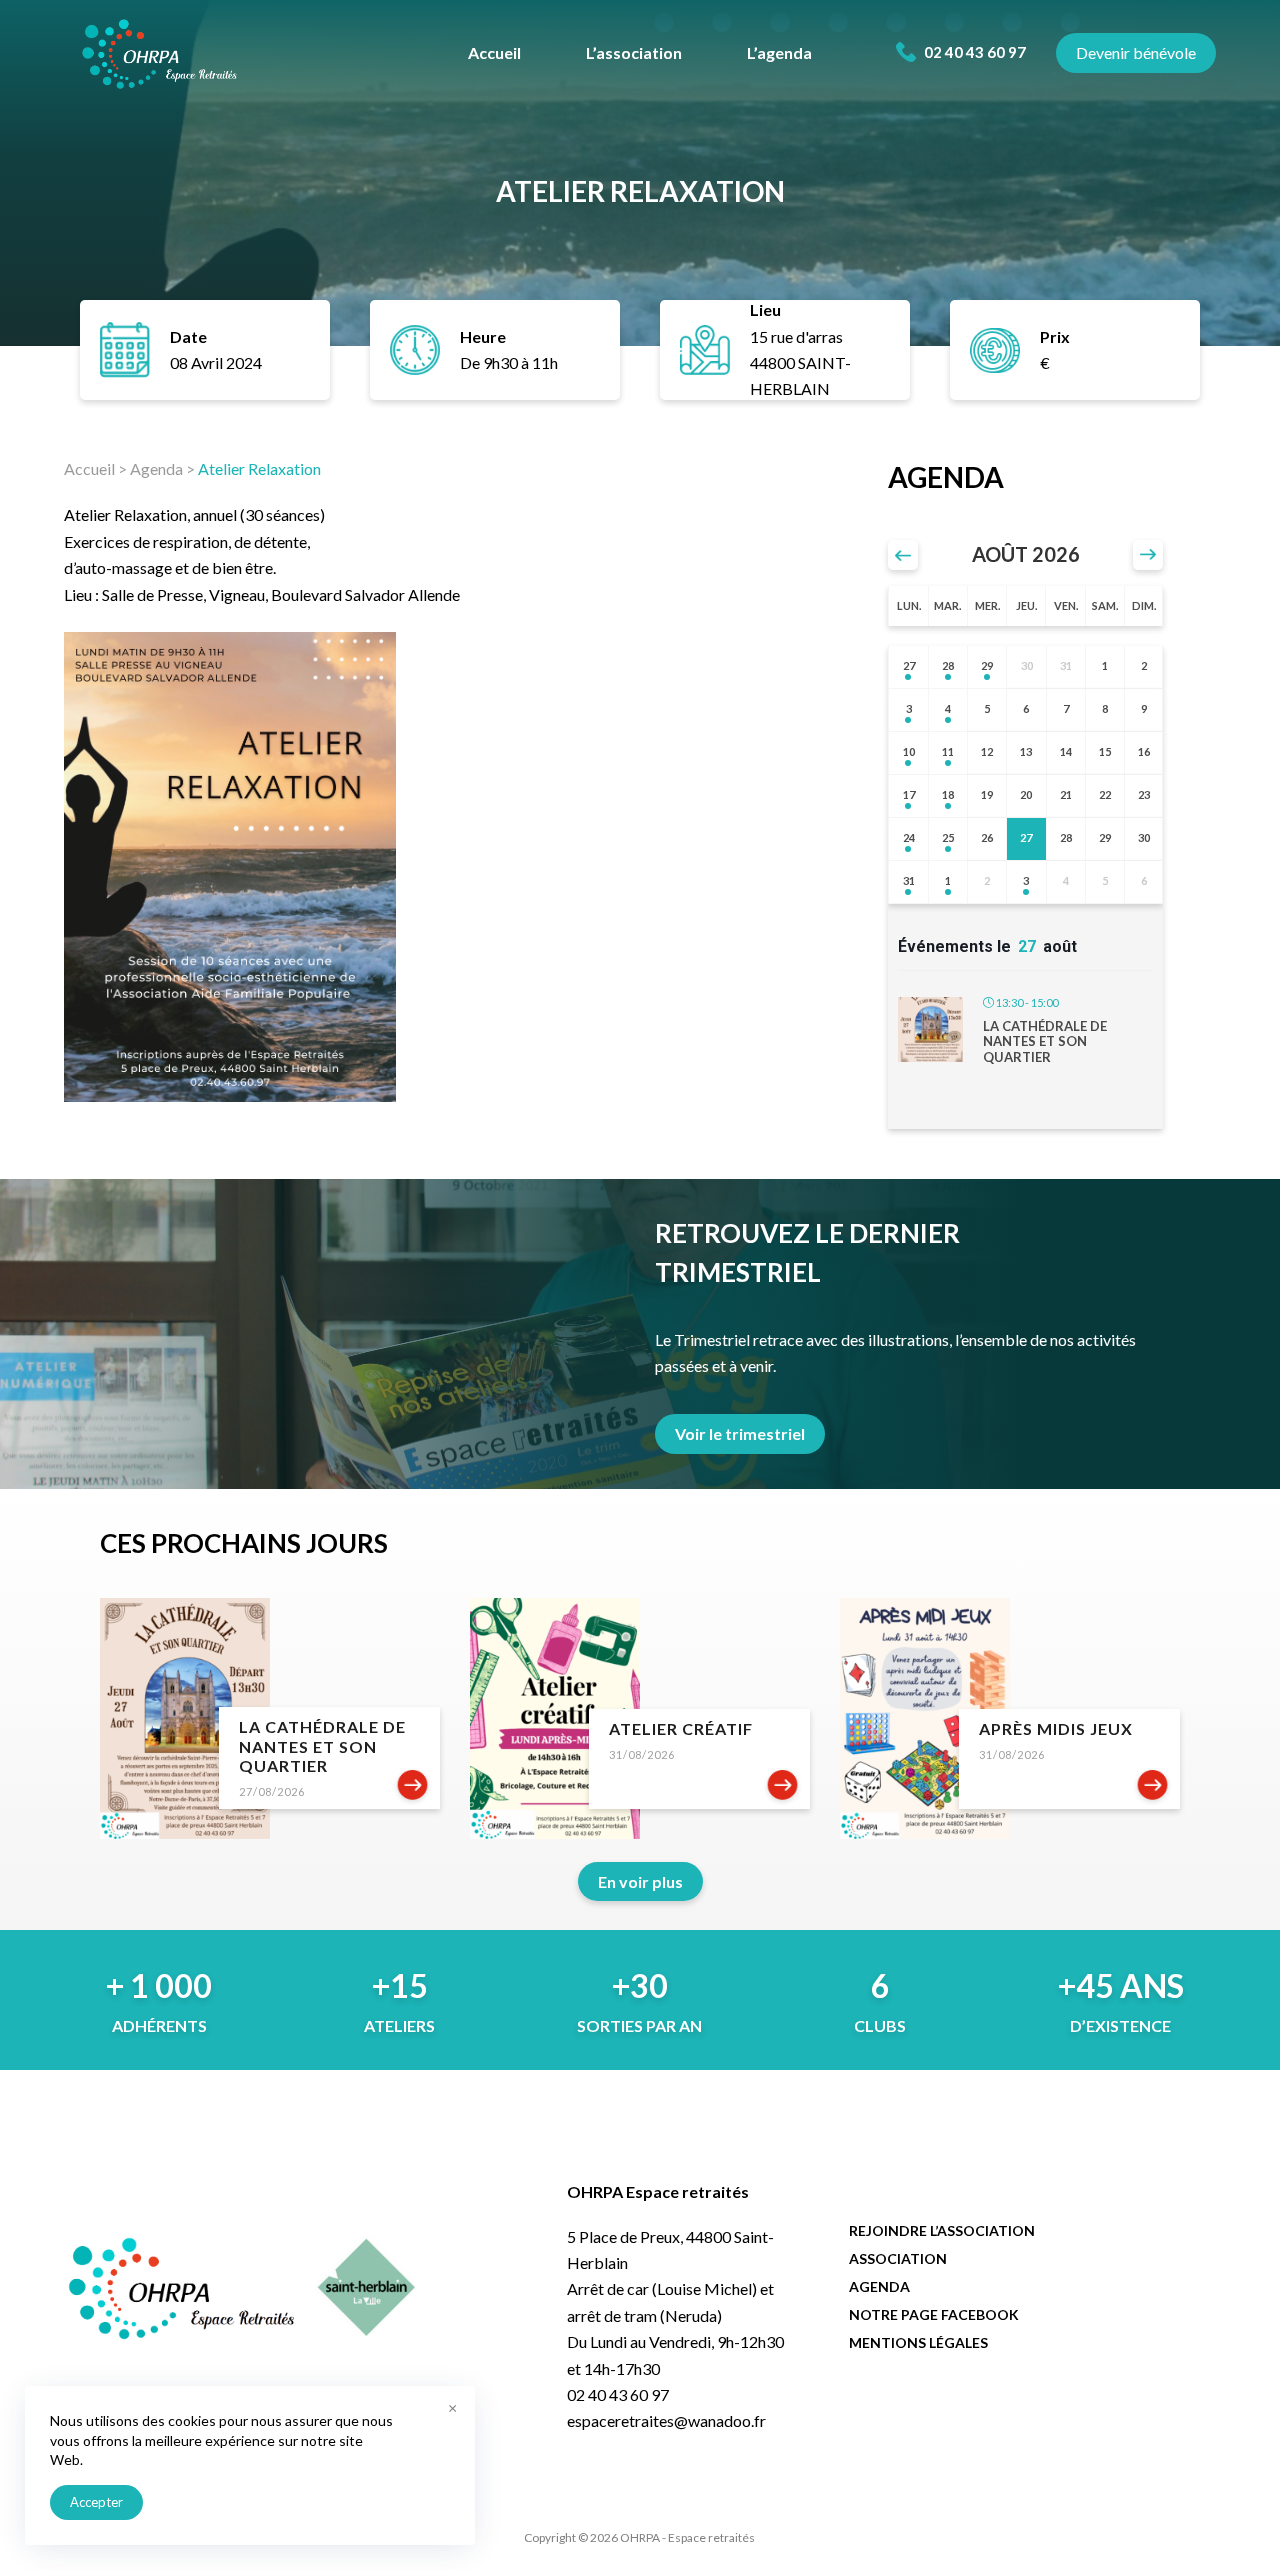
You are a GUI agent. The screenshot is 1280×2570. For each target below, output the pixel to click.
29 (987, 665)
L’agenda (779, 52)
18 (948, 794)
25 (948, 837)
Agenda (156, 468)
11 (948, 751)
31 (909, 880)
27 (909, 665)
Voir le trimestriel (740, 1433)
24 (909, 837)
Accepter (96, 2502)
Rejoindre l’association (942, 2230)
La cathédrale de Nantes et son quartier (1045, 1041)
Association (898, 2258)
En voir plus (640, 1881)
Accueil (494, 52)
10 (909, 751)
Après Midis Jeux (1056, 1728)
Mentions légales (918, 2342)
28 (948, 665)
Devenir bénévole (1136, 52)
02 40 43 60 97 (973, 52)
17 (909, 794)
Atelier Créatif (681, 1728)
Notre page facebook (934, 2314)
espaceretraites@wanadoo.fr (666, 2420)
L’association (634, 52)
